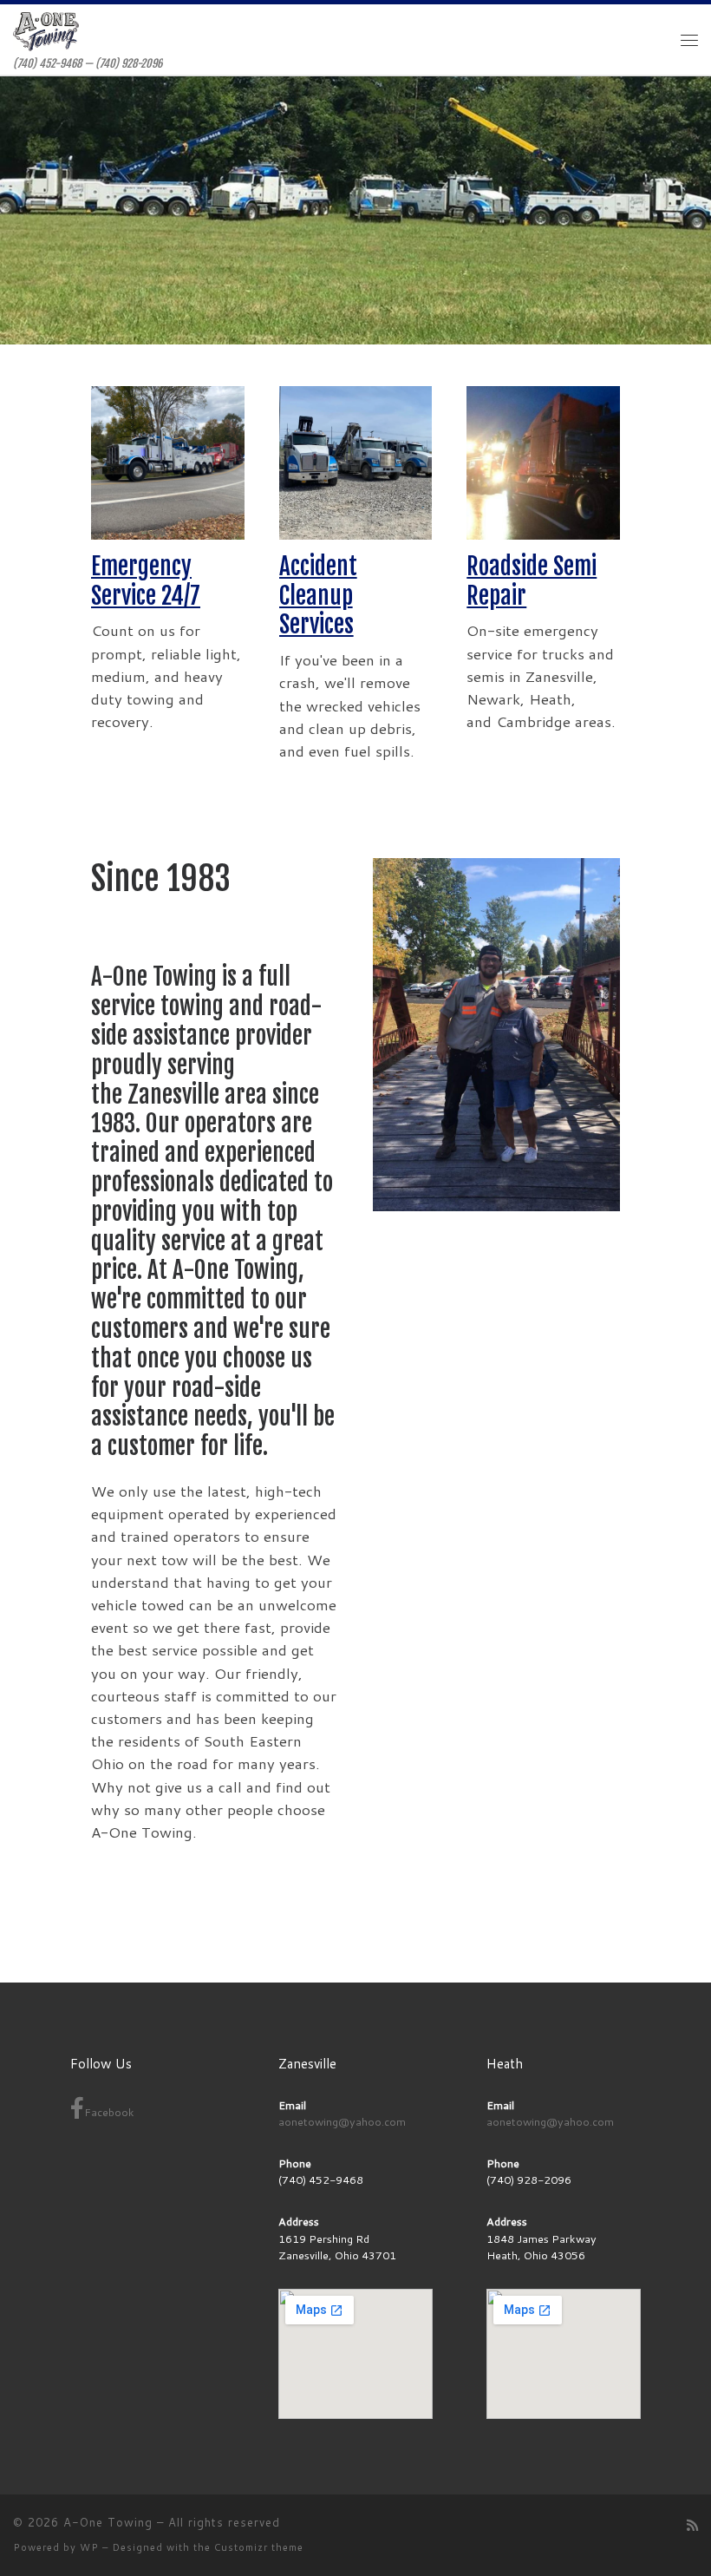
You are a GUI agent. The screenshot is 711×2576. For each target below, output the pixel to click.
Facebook (109, 2112)
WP (89, 2547)
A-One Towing (108, 2522)
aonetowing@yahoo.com (342, 2121)
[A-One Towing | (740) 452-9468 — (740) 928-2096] (46, 31)
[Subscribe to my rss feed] (692, 2526)
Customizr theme (259, 2547)
